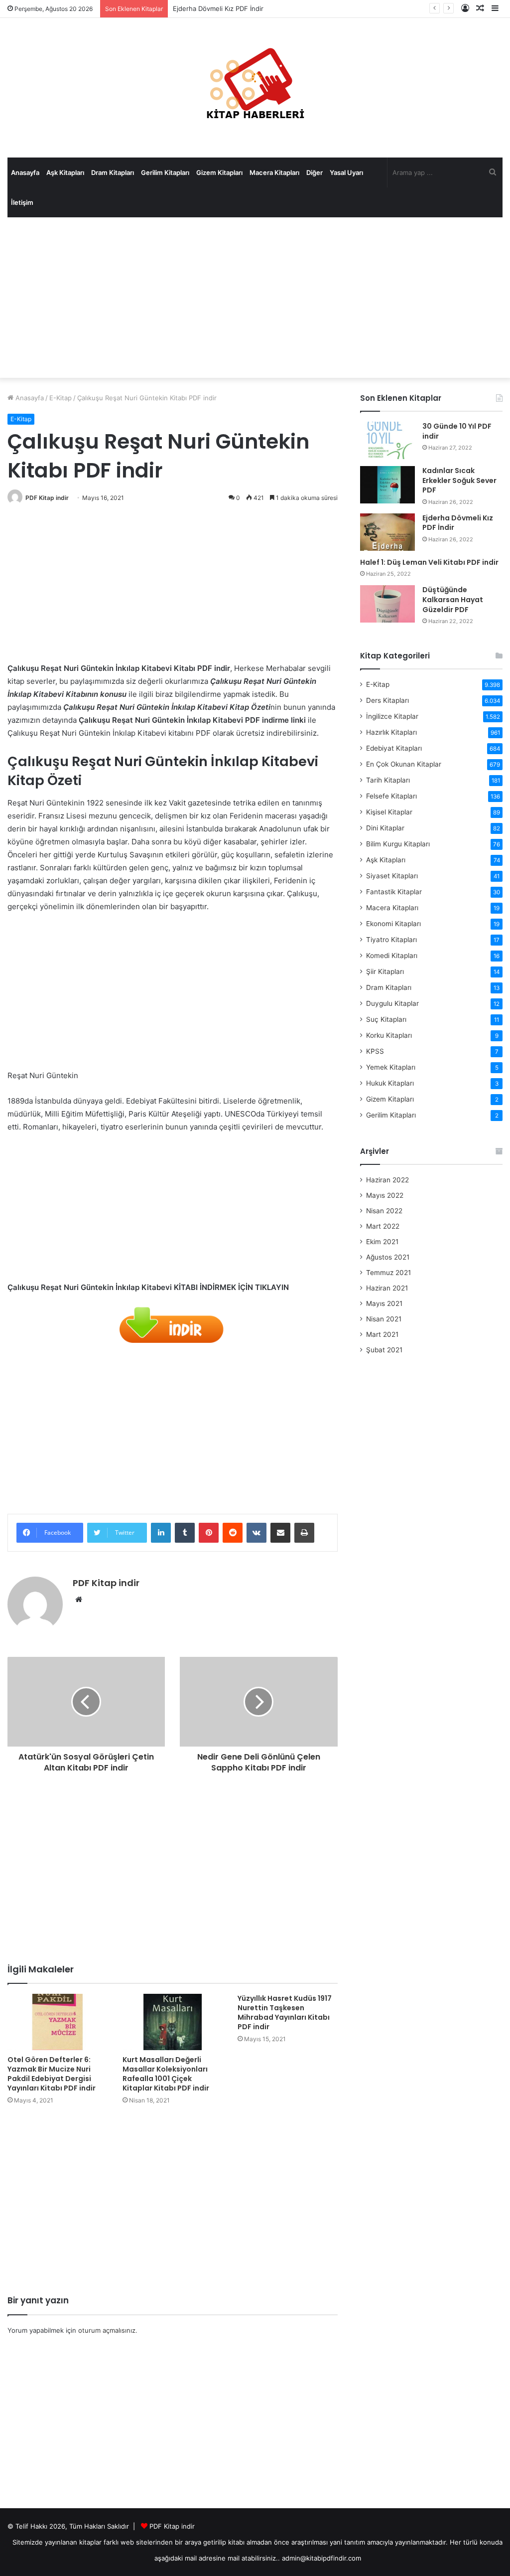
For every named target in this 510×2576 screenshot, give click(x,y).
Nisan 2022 (384, 1211)
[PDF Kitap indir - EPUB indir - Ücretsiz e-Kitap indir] (255, 88)
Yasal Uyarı (346, 172)
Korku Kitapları (389, 1035)
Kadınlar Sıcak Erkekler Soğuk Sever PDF (459, 480)
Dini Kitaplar (385, 828)
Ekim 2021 (382, 1242)
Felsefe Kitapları (391, 796)
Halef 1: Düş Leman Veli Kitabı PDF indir (429, 562)
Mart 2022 (383, 1226)
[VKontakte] (256, 1533)
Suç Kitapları (386, 1019)
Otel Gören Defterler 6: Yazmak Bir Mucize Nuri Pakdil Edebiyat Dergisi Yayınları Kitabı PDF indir (52, 2074)
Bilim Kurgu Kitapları (398, 844)
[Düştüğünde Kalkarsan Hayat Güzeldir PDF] (387, 604)
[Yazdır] (304, 1533)
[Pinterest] (209, 1533)
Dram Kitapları (113, 172)
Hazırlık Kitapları (391, 732)
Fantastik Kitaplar (394, 892)
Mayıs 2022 (385, 1195)
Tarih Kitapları (388, 780)
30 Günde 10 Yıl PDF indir (457, 431)
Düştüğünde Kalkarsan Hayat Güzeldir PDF (453, 599)
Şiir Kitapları (385, 971)
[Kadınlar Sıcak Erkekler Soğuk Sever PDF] (387, 485)
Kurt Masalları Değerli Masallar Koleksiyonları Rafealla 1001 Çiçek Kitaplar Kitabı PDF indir (166, 2074)
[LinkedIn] (161, 1533)
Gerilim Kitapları (165, 172)
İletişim (22, 202)
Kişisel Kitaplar (389, 812)
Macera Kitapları (274, 172)
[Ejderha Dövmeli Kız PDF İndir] (387, 532)
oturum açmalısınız (107, 2330)
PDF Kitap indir (47, 498)
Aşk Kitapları (65, 172)
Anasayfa (25, 172)
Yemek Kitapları (391, 1067)
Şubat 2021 (384, 1350)
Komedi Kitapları (392, 956)
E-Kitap (61, 398)
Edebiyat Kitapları (394, 748)
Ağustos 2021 (388, 1257)
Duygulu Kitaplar (392, 1003)
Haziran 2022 (387, 1180)
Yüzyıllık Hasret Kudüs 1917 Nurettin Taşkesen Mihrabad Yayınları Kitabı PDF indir (285, 2012)
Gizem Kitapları (219, 172)
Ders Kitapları (387, 700)
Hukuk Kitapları (390, 1083)
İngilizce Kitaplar (392, 716)
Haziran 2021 (387, 1288)
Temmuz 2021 (388, 1273)
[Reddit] (233, 1533)
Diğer (315, 172)
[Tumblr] (185, 1533)
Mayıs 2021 (384, 1303)
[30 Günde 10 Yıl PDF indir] (387, 440)
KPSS (375, 1051)
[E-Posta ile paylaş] (280, 1533)
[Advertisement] (255, 298)
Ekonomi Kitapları (393, 924)
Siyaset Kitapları (392, 876)
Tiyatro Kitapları (391, 940)
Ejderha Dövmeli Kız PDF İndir (218, 8)
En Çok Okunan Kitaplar (404, 764)
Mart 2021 (382, 1334)
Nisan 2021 (384, 1319)
